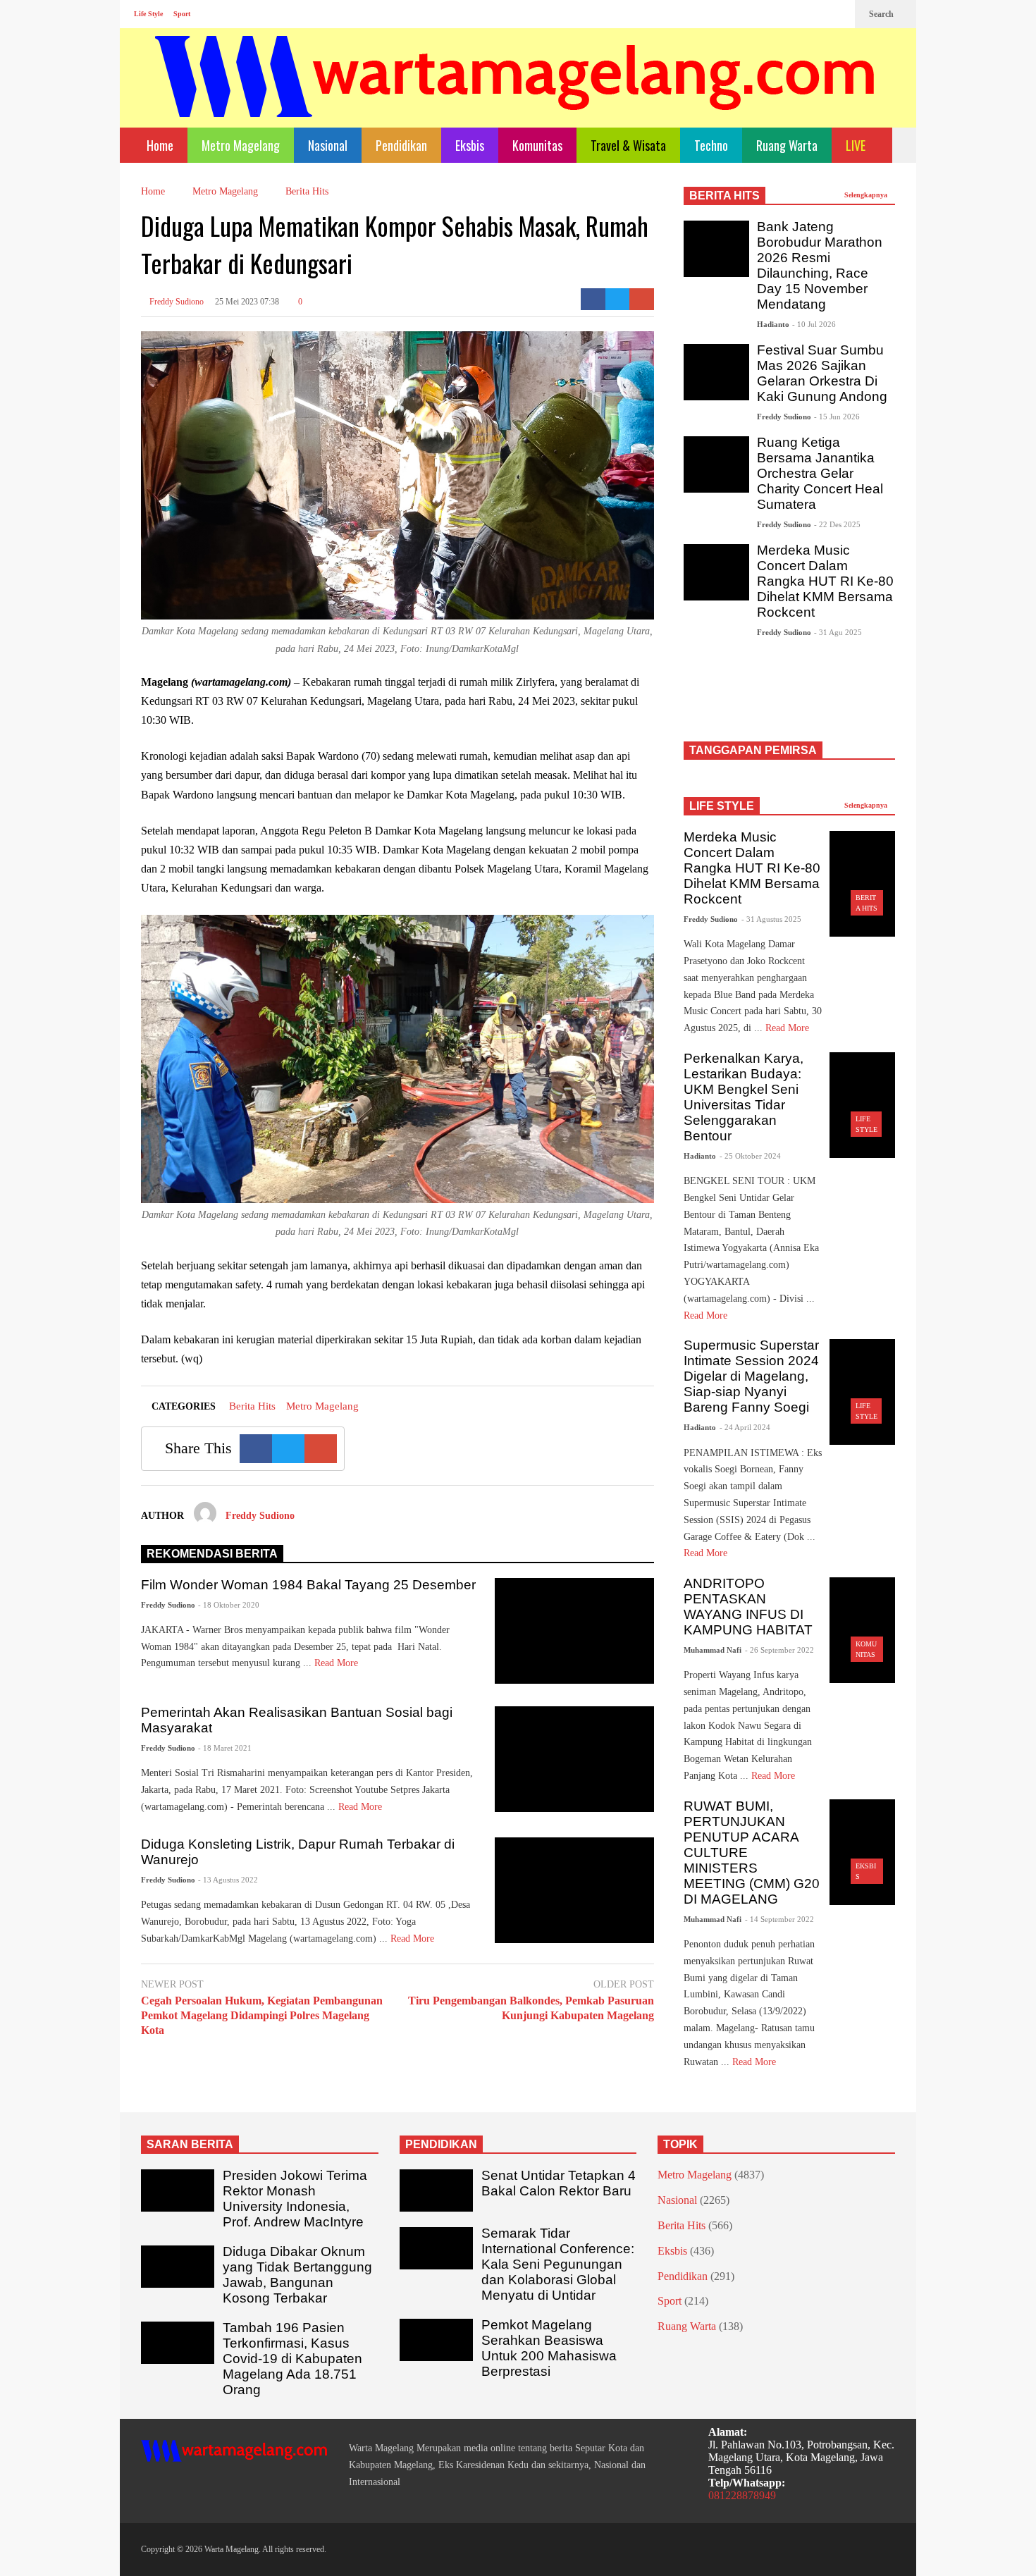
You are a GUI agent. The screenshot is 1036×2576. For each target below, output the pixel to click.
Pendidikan (401, 145)
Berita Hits (252, 1406)
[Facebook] (792, 14)
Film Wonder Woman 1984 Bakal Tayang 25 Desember (308, 1585)
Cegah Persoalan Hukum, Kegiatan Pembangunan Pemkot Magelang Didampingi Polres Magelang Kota (262, 2015)
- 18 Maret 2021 (225, 1748)
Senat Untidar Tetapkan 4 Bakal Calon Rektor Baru (559, 2183)
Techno (711, 145)
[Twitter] (837, 14)
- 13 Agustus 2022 (228, 1880)
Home (159, 145)
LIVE (857, 145)
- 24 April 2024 (745, 1427)
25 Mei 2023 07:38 (247, 302)
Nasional (328, 145)
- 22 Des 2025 (837, 524)
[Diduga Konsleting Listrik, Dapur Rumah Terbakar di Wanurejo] (574, 1890)
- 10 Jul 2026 (814, 324)
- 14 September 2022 (779, 1919)
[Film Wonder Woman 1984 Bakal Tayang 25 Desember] (574, 1631)
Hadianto (773, 324)
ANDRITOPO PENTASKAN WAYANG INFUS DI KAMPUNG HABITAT (748, 1607)
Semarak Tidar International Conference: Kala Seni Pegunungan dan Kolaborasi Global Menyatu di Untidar (558, 2264)
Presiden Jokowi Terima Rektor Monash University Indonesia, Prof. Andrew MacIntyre (295, 2199)
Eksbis (470, 145)
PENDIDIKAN (441, 2144)
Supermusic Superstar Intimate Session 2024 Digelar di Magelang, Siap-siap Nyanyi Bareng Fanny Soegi (751, 1376)
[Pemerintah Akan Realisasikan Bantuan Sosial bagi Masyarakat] (574, 1759)
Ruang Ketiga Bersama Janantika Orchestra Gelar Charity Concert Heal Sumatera (820, 473)
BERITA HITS (724, 196)
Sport (182, 14)
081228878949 (742, 2495)
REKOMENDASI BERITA (212, 1554)
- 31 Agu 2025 (838, 632)
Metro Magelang (241, 145)
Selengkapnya (867, 195)
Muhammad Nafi (713, 1650)
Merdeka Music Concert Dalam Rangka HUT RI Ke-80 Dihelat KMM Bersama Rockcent (825, 581)
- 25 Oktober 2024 (750, 1156)
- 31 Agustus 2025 (771, 919)
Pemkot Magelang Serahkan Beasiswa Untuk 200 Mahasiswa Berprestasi (549, 2348)
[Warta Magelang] (516, 95)
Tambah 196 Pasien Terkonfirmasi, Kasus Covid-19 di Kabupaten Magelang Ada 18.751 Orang (292, 2359)
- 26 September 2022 (779, 1650)
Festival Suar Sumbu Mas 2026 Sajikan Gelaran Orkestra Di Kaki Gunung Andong (822, 373)
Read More (338, 1663)
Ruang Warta (787, 145)
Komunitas (537, 145)
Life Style (148, 14)
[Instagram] (815, 14)
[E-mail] (642, 299)
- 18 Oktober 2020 (229, 1605)
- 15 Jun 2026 (837, 417)
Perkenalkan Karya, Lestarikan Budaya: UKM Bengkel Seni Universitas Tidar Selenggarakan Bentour (744, 1097)
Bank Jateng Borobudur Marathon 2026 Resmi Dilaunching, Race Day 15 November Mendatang (820, 265)
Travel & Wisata (628, 145)
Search (882, 14)
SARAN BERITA (190, 2144)
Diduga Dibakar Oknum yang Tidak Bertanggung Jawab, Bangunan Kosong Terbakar (297, 2275)
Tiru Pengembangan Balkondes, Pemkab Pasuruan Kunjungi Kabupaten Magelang (531, 2008)
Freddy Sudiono (175, 302)
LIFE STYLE (722, 806)
